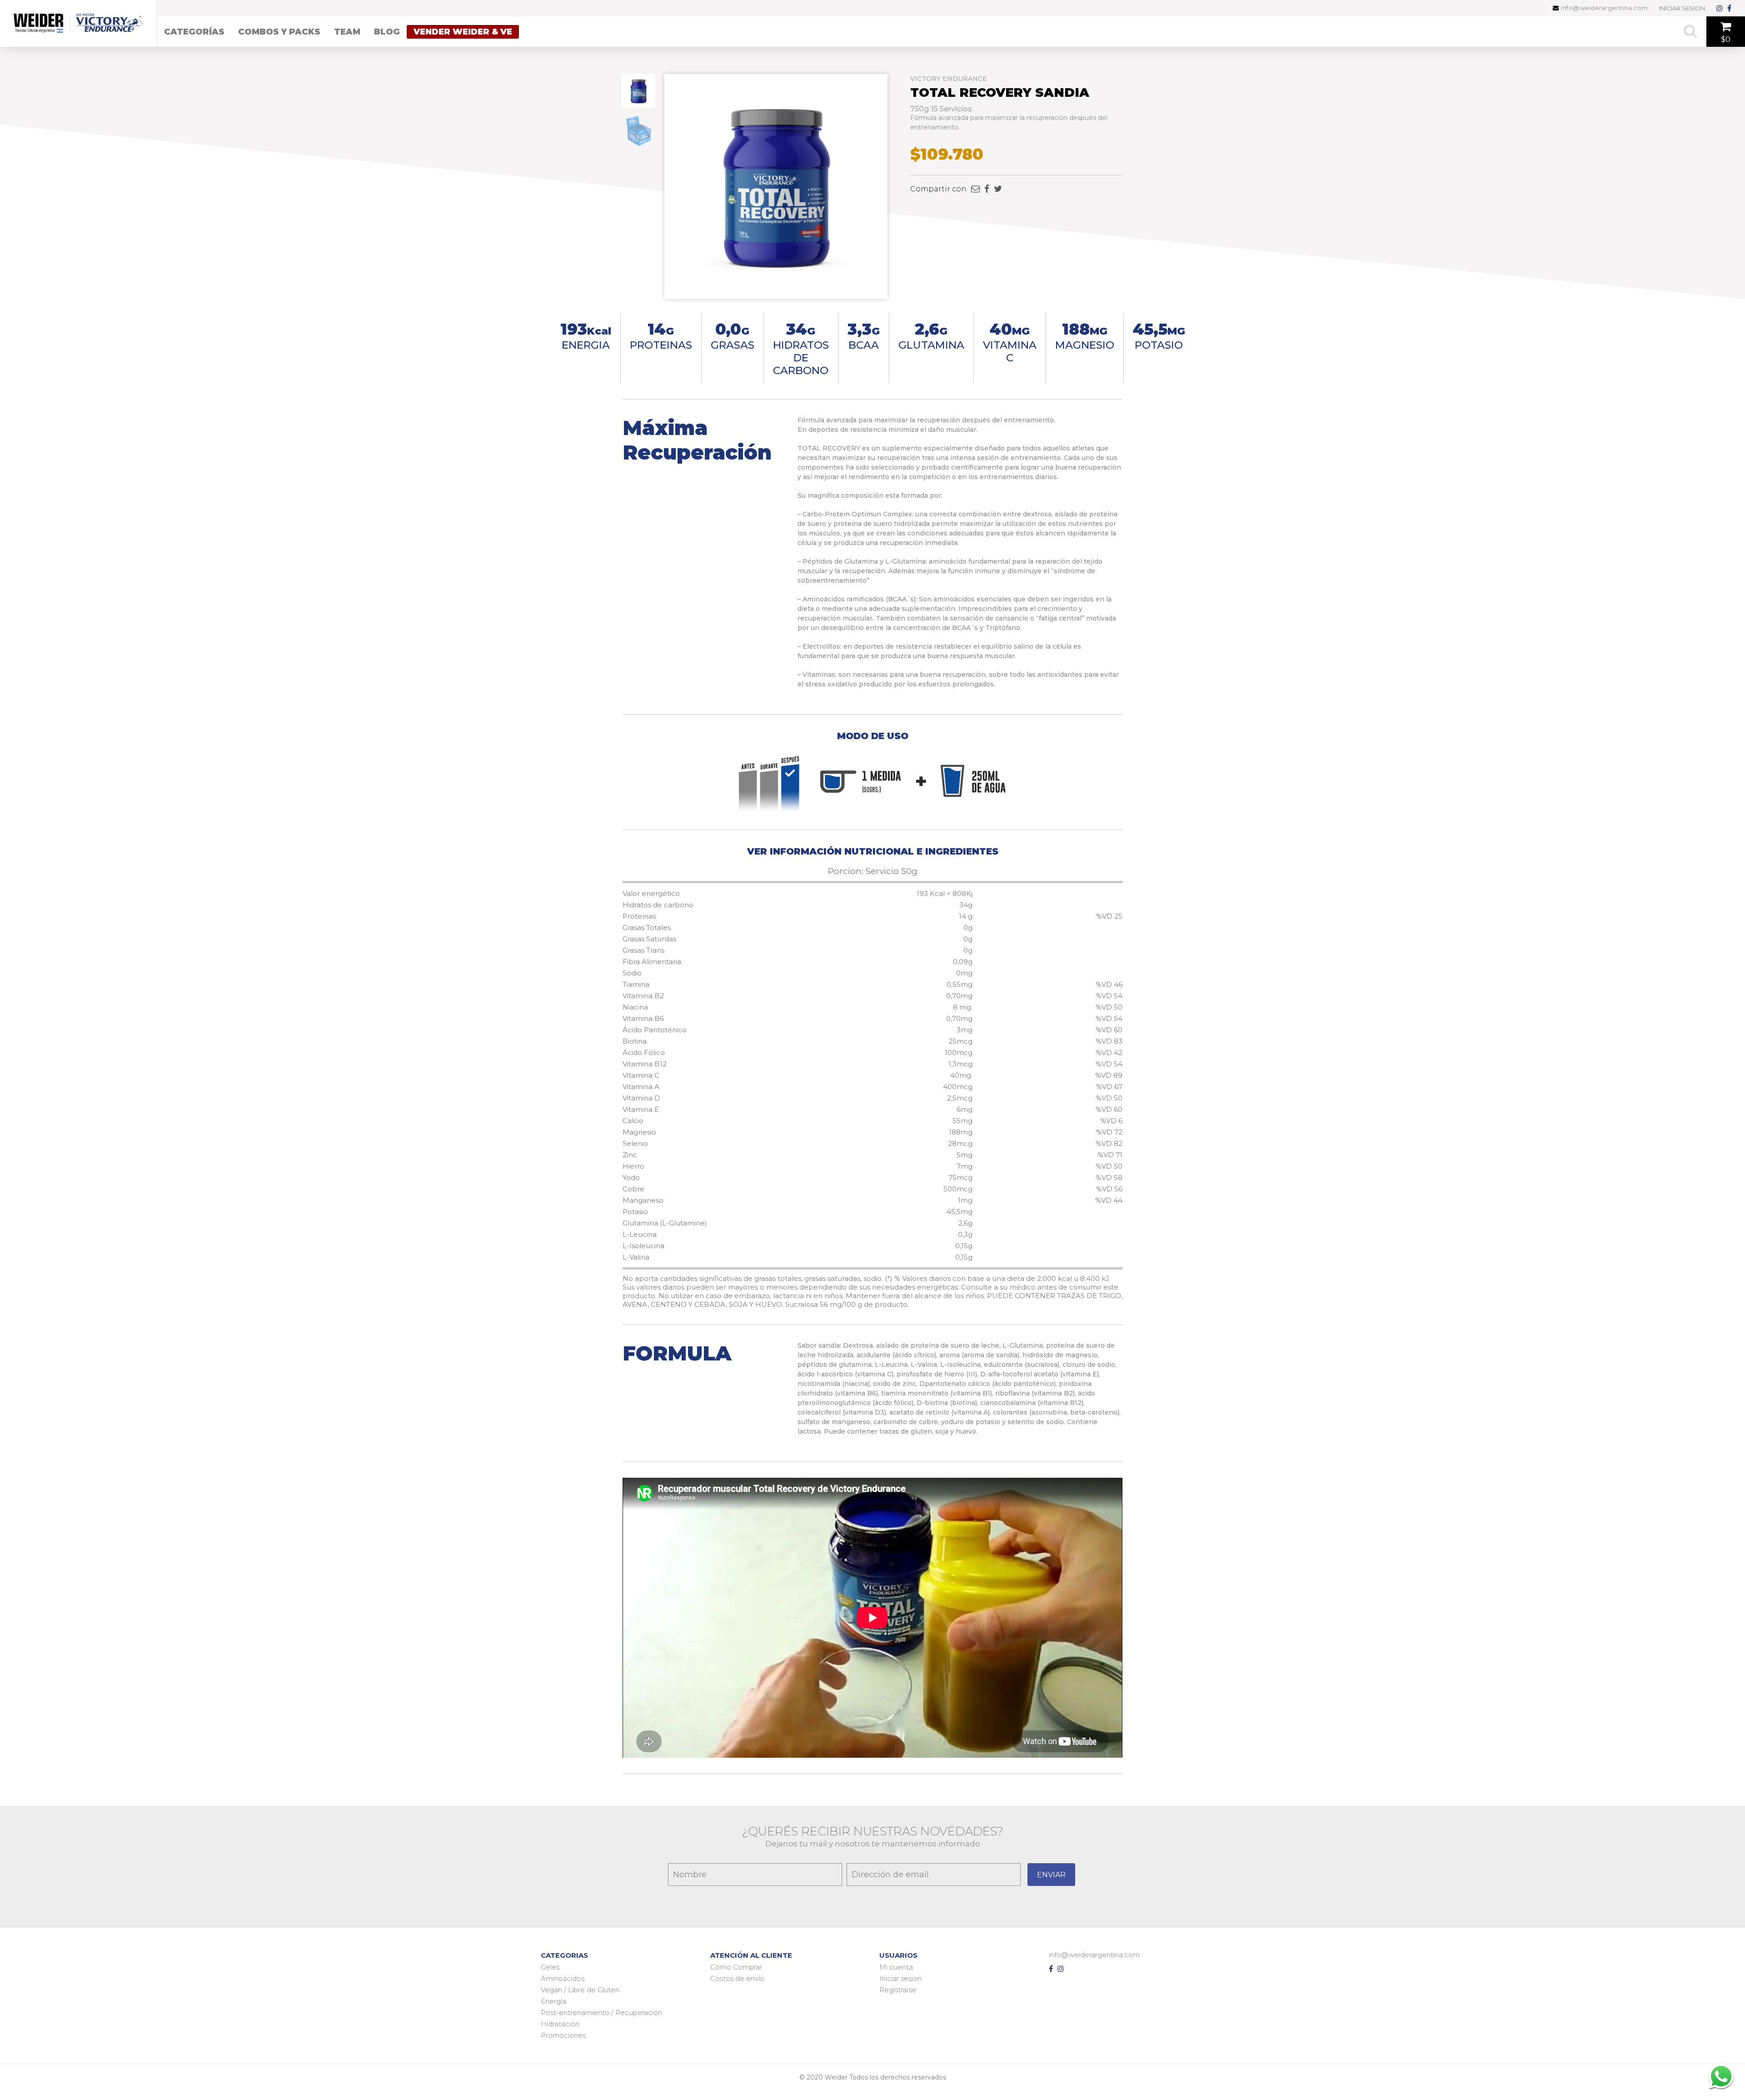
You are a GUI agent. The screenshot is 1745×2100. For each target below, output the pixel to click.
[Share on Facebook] (987, 189)
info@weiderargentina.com (1604, 8)
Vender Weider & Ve (463, 32)
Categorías (194, 32)
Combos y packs (279, 32)
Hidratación (560, 2024)
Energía (553, 2001)
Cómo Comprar (736, 1967)
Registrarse (898, 1990)
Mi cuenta (896, 1967)
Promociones (563, 2035)
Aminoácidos (563, 1978)
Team (347, 32)
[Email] (975, 189)
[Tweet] (998, 189)
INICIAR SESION (1682, 8)
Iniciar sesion (900, 1978)
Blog (387, 32)
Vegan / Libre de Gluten (580, 1990)
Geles (550, 1967)
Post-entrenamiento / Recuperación (601, 2012)
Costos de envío (737, 1978)
